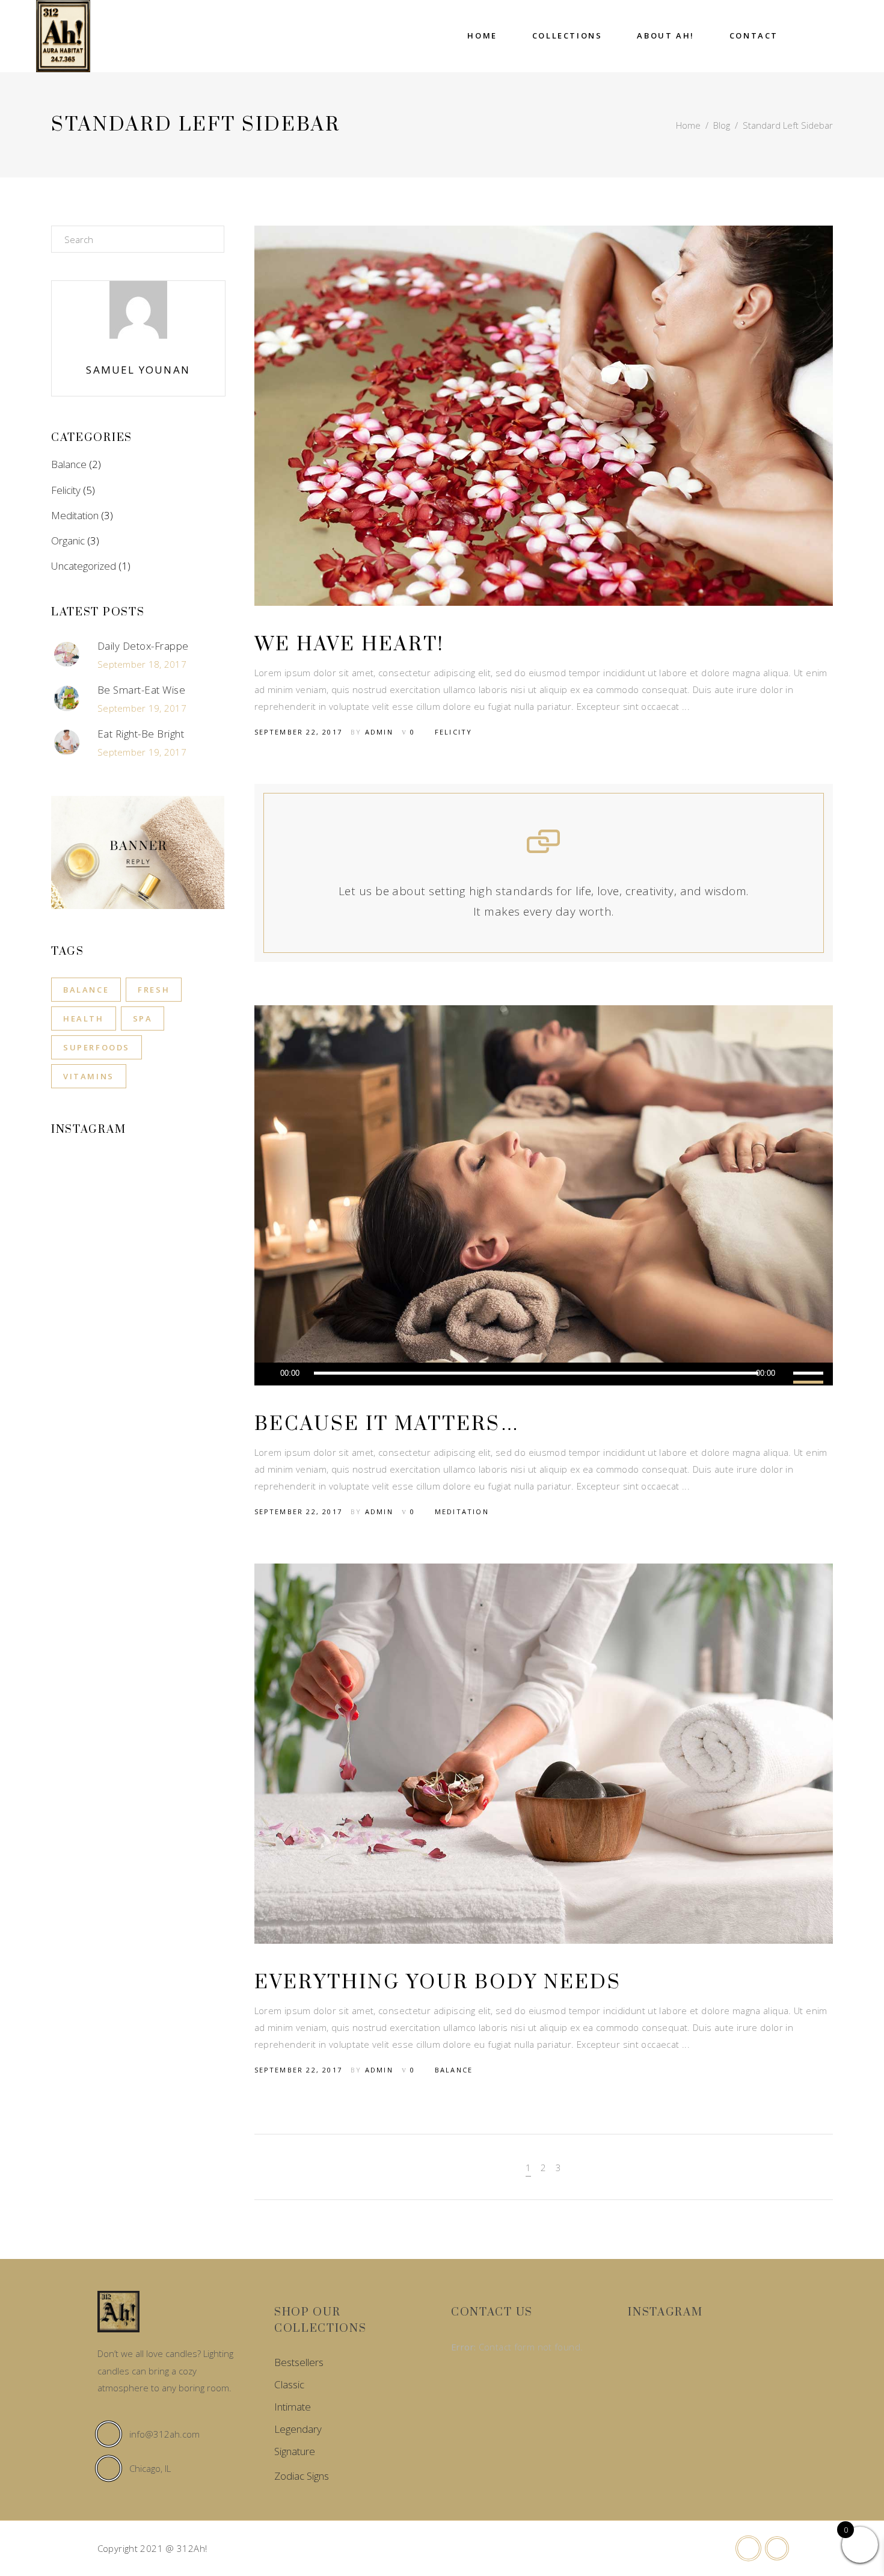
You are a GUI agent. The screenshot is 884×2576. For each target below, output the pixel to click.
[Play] (269, 1374)
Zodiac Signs (302, 2476)
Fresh (154, 990)
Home (688, 125)
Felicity (454, 732)
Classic (289, 2384)
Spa (143, 1018)
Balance (454, 2070)
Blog (722, 125)
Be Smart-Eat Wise (141, 690)
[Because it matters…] (544, 1195)
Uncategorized (84, 566)
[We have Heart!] (544, 416)
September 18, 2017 (142, 664)
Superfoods (97, 1047)
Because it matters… (387, 1424)
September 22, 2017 (299, 732)
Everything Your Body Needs (438, 1983)
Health (84, 1018)
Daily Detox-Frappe (143, 646)
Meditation (462, 1511)
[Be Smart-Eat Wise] (67, 698)
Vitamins (89, 1076)
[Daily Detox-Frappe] (67, 655)
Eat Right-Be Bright (141, 734)
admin (379, 732)
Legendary (298, 2429)
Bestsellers (299, 2362)
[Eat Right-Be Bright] (67, 742)
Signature (295, 2451)
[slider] (810, 1374)
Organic (68, 541)
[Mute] (784, 1374)
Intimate (293, 2407)
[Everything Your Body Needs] (544, 1754)
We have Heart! (349, 645)
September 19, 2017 (142, 708)
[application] (544, 1374)
